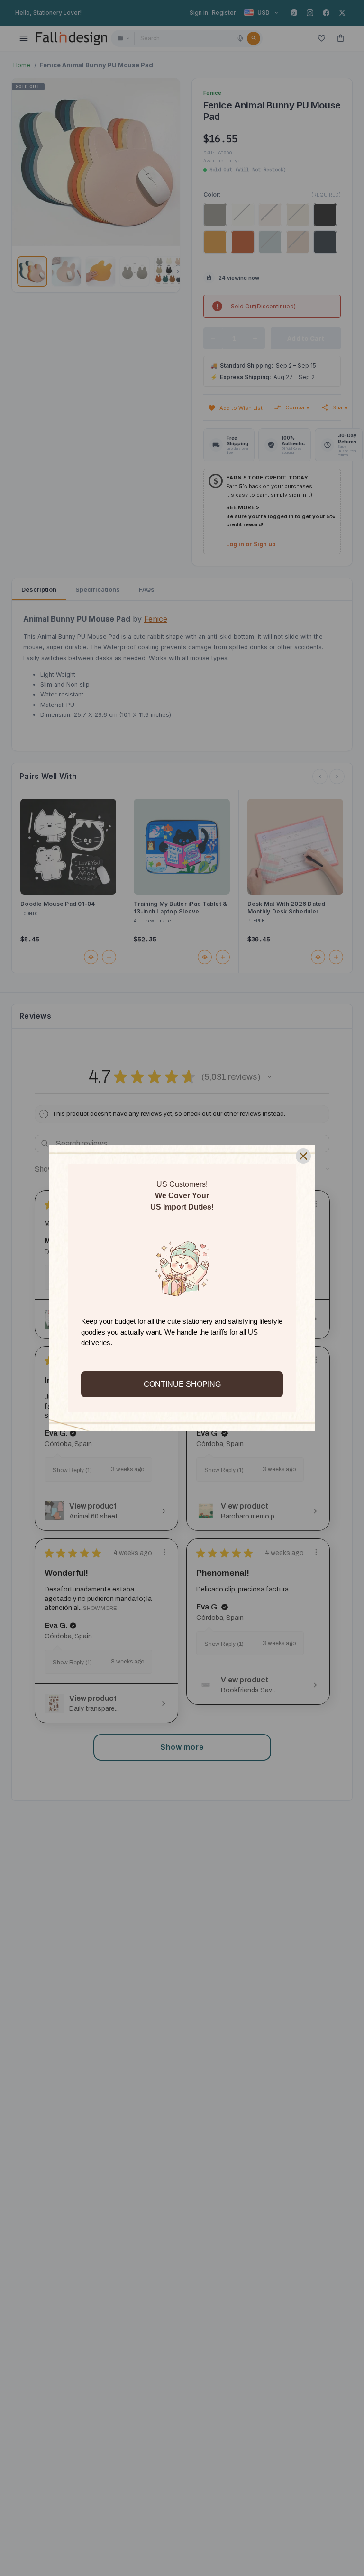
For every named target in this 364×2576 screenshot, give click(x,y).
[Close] (303, 1156)
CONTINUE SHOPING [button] (182, 1384)
